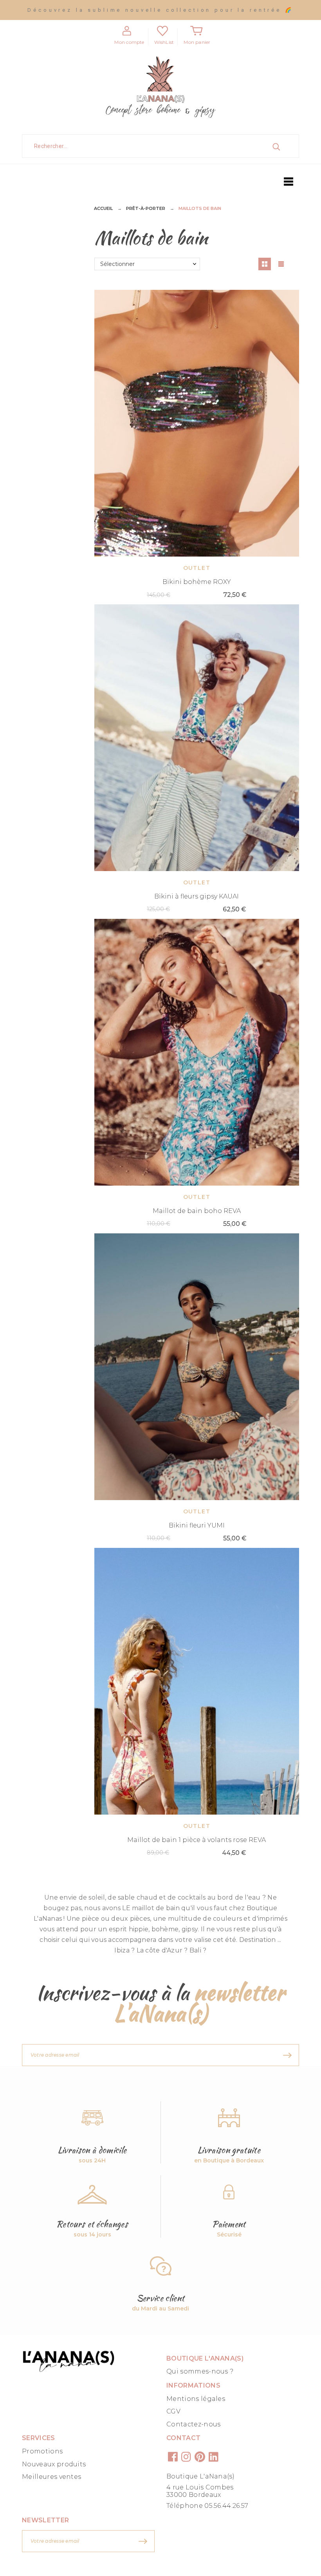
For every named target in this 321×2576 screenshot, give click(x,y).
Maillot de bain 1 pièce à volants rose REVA (197, 1840)
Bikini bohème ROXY (197, 582)
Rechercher (285, 146)
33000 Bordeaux (194, 2495)
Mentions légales (196, 2399)
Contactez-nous (193, 2424)
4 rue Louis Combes (200, 2487)
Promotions (42, 2451)
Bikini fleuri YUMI (197, 1525)
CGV (173, 2411)
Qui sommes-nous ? (200, 2371)
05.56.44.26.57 (226, 2506)
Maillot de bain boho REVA (197, 1211)
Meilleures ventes (51, 2477)
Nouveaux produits (54, 2464)
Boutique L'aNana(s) (200, 2476)
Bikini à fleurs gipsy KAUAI (197, 896)
